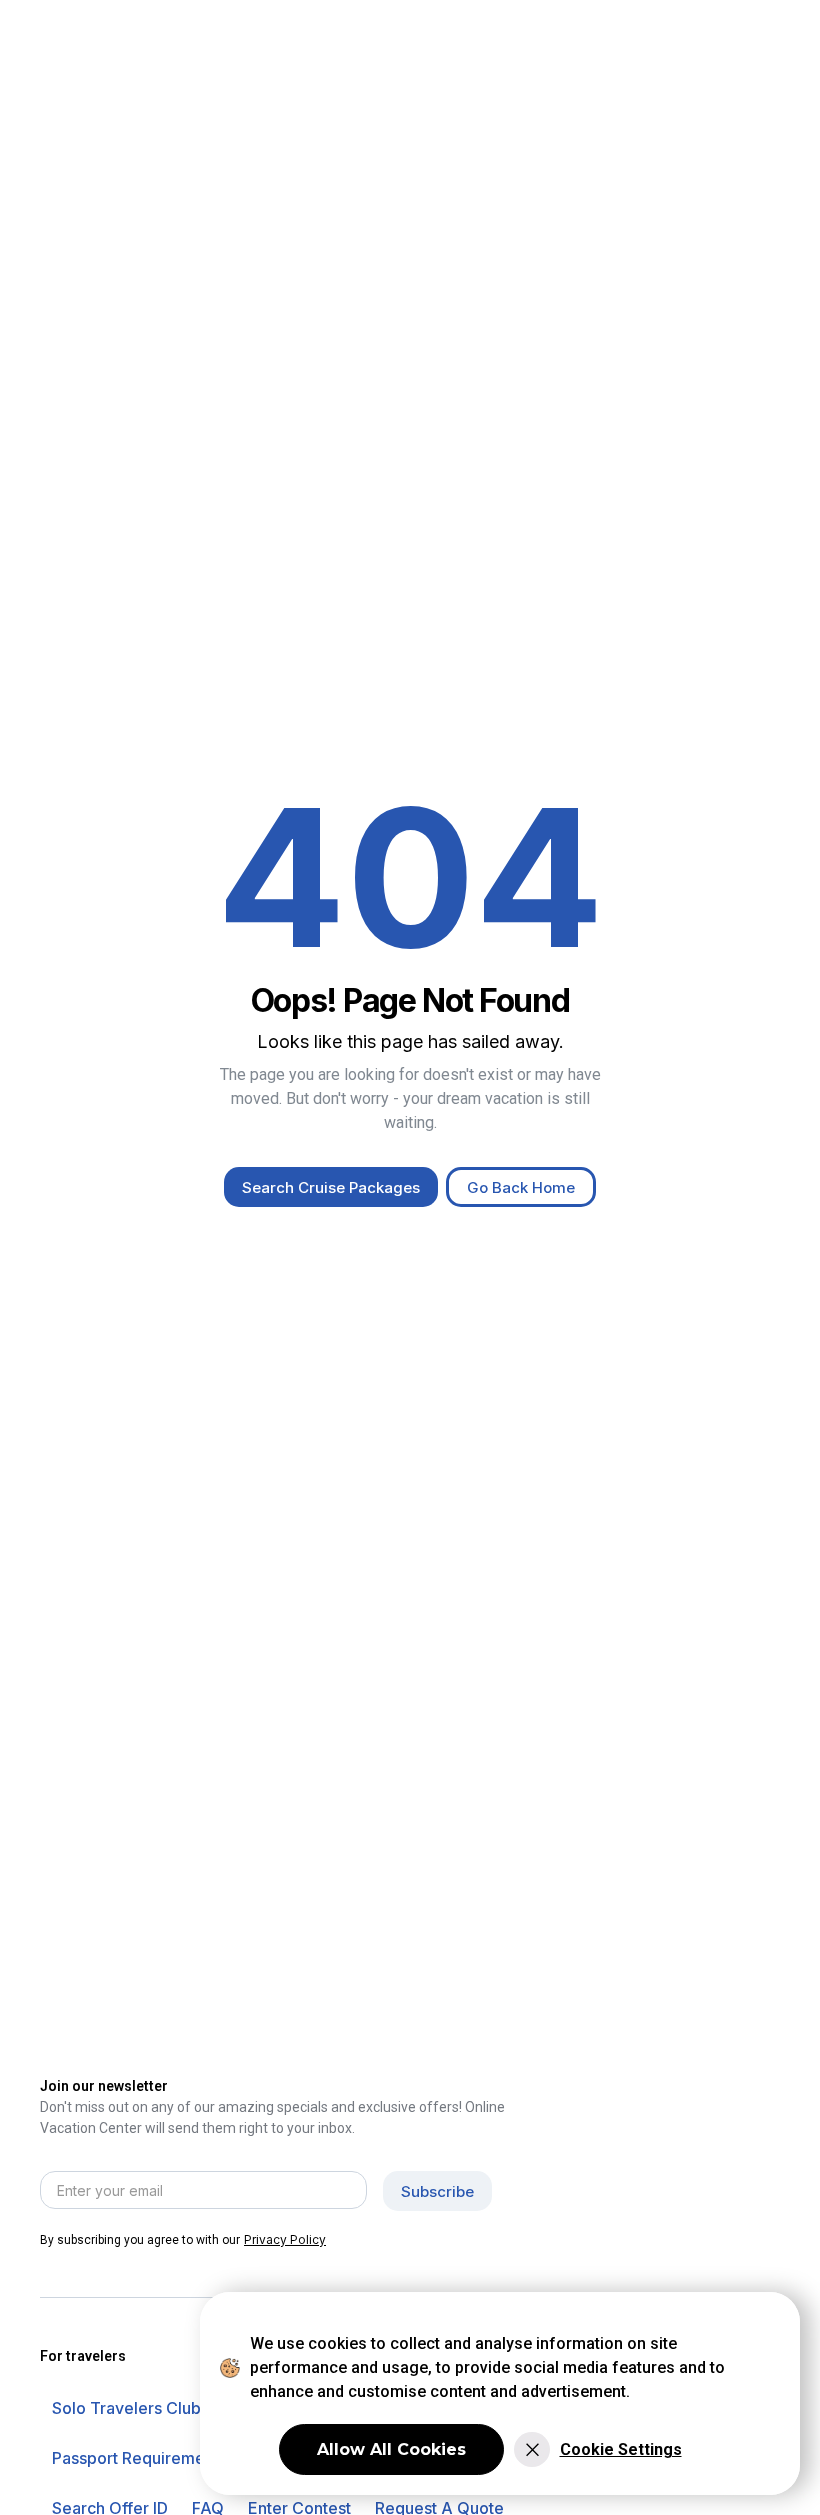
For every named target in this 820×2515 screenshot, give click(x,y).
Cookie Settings (621, 2449)
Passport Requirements (139, 2458)
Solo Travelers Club (126, 2408)
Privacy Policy (285, 2239)
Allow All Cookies (391, 2449)
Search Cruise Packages (331, 1187)
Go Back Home (521, 1187)
